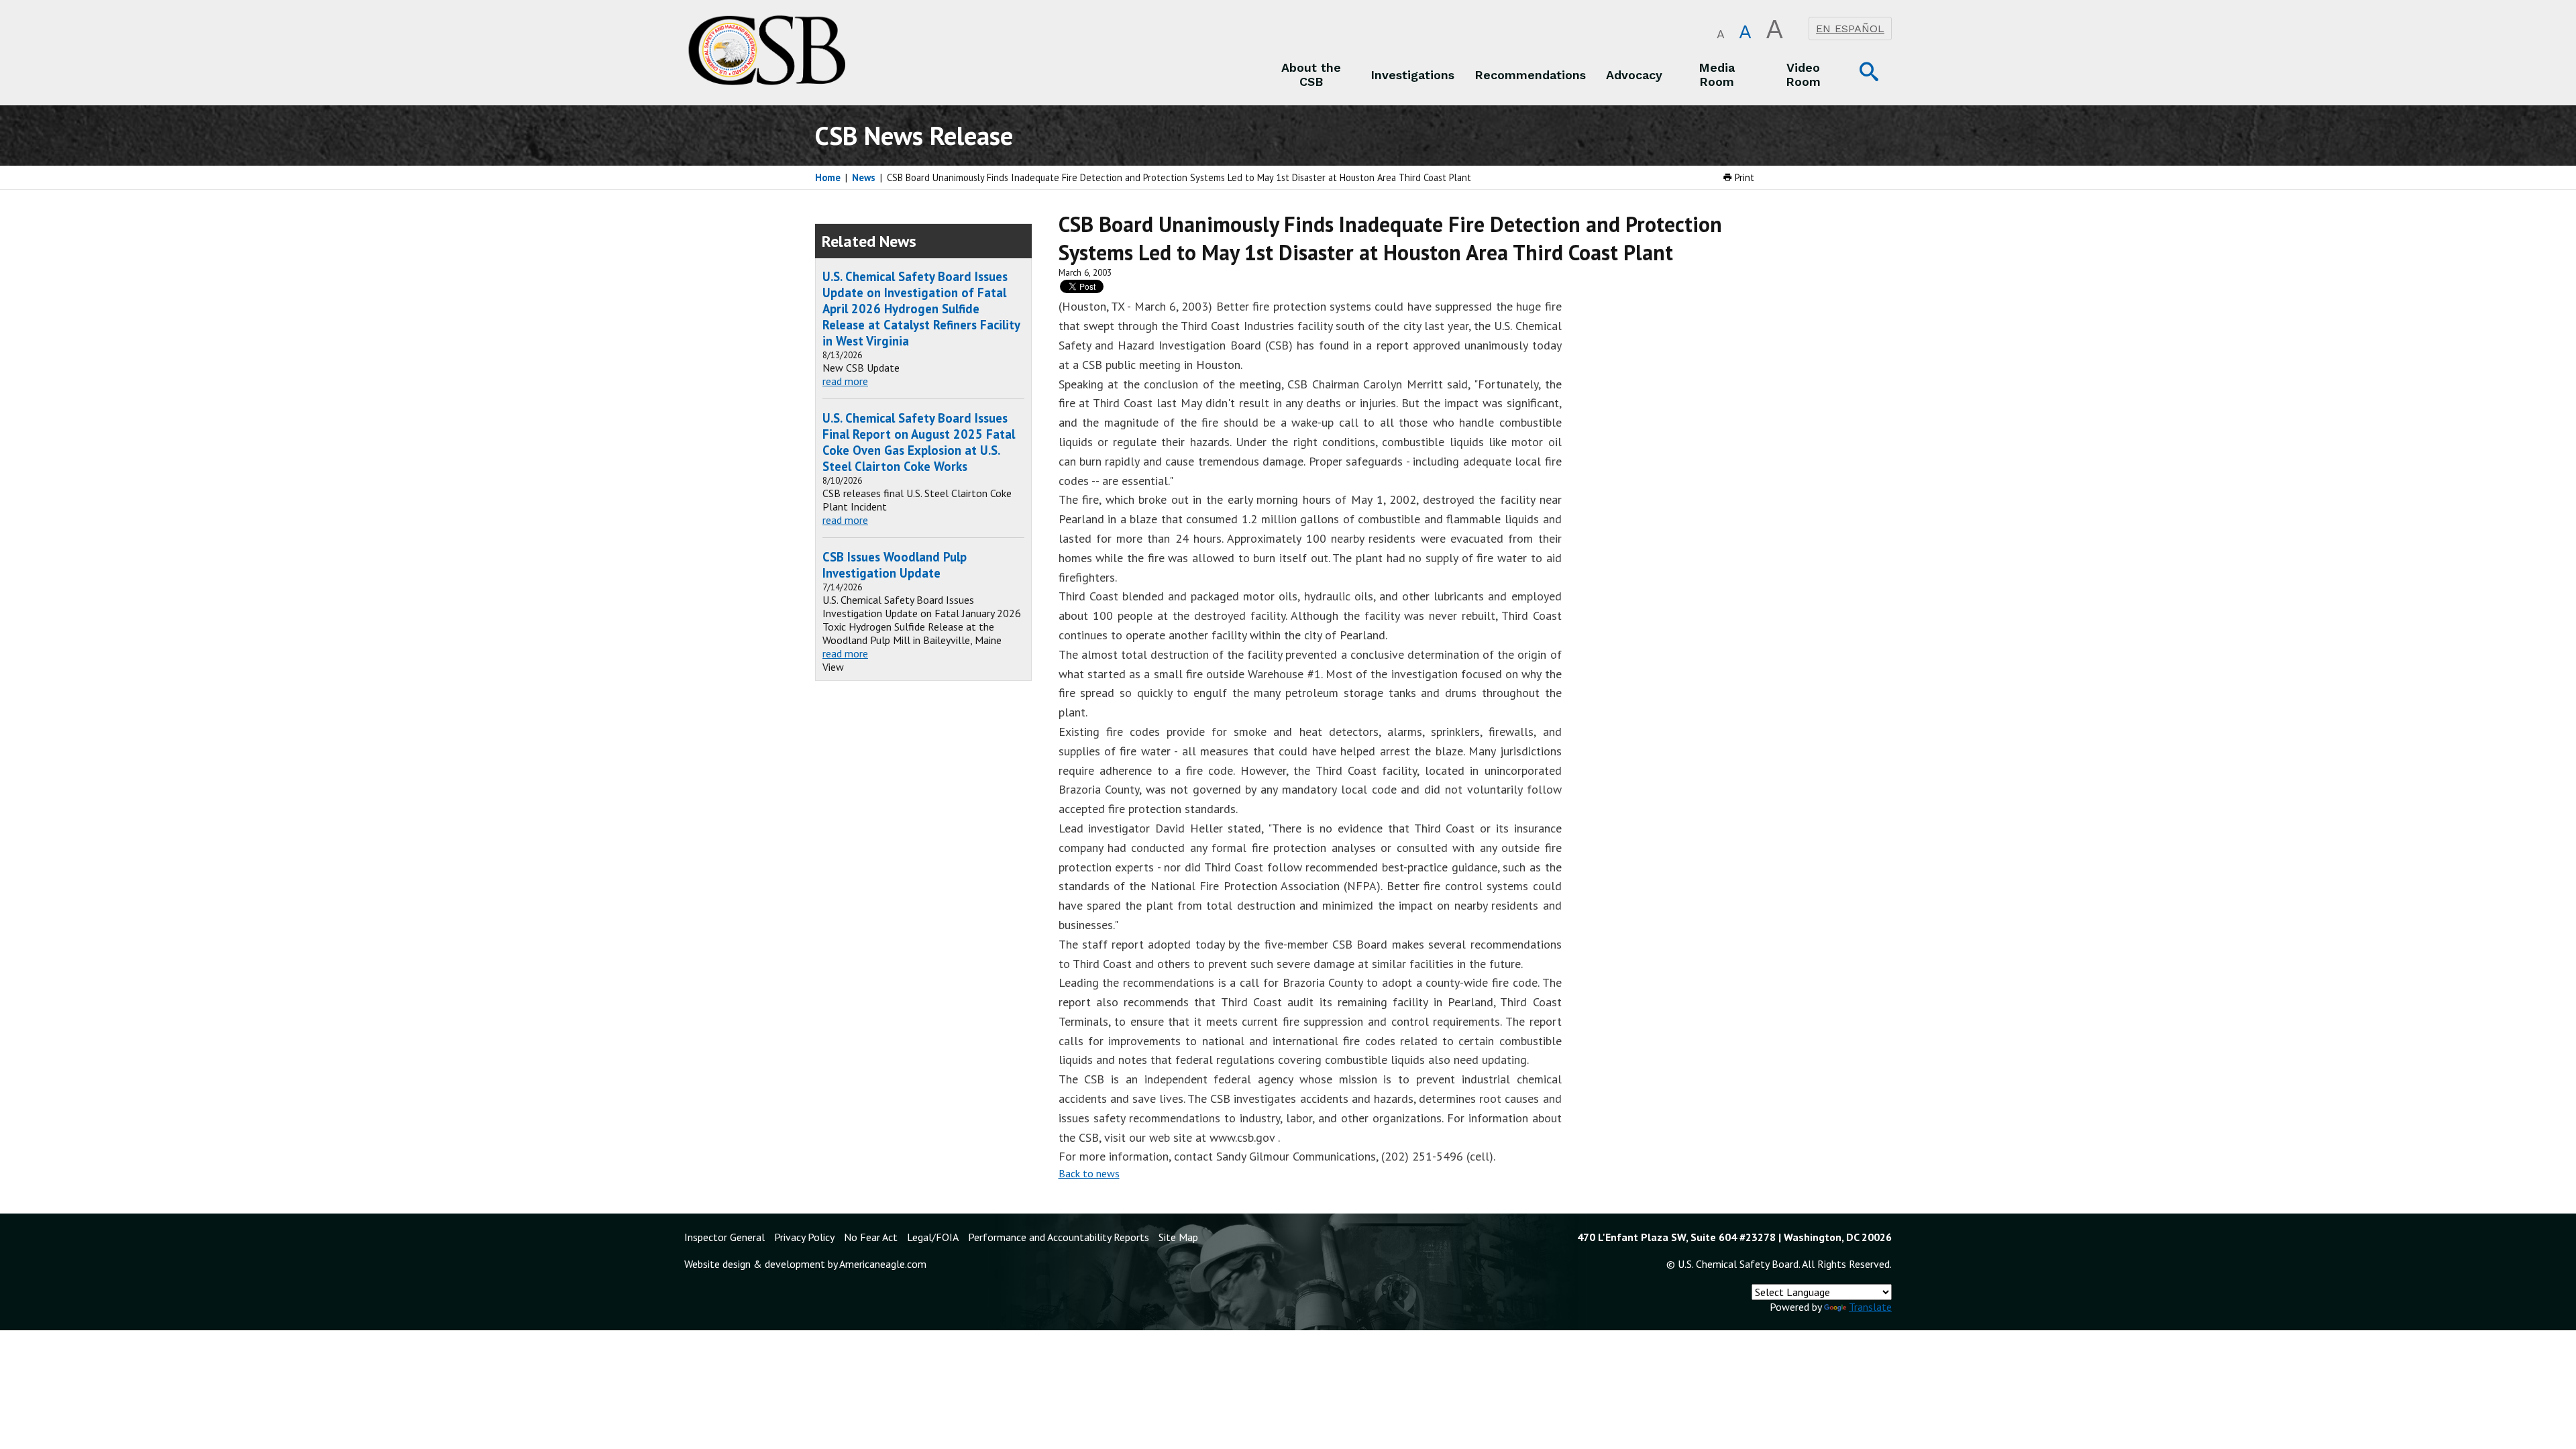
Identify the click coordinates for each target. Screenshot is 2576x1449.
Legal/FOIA (933, 1237)
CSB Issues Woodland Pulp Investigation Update (895, 565)
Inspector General (724, 1237)
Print (1743, 177)
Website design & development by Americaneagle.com (805, 1264)
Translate (1870, 1307)
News (864, 177)
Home (828, 177)
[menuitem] (1311, 74)
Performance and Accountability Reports (1059, 1237)
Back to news (1089, 1173)
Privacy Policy (804, 1237)
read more (845, 381)
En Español (1850, 29)
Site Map (1178, 1237)
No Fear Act (871, 1237)
